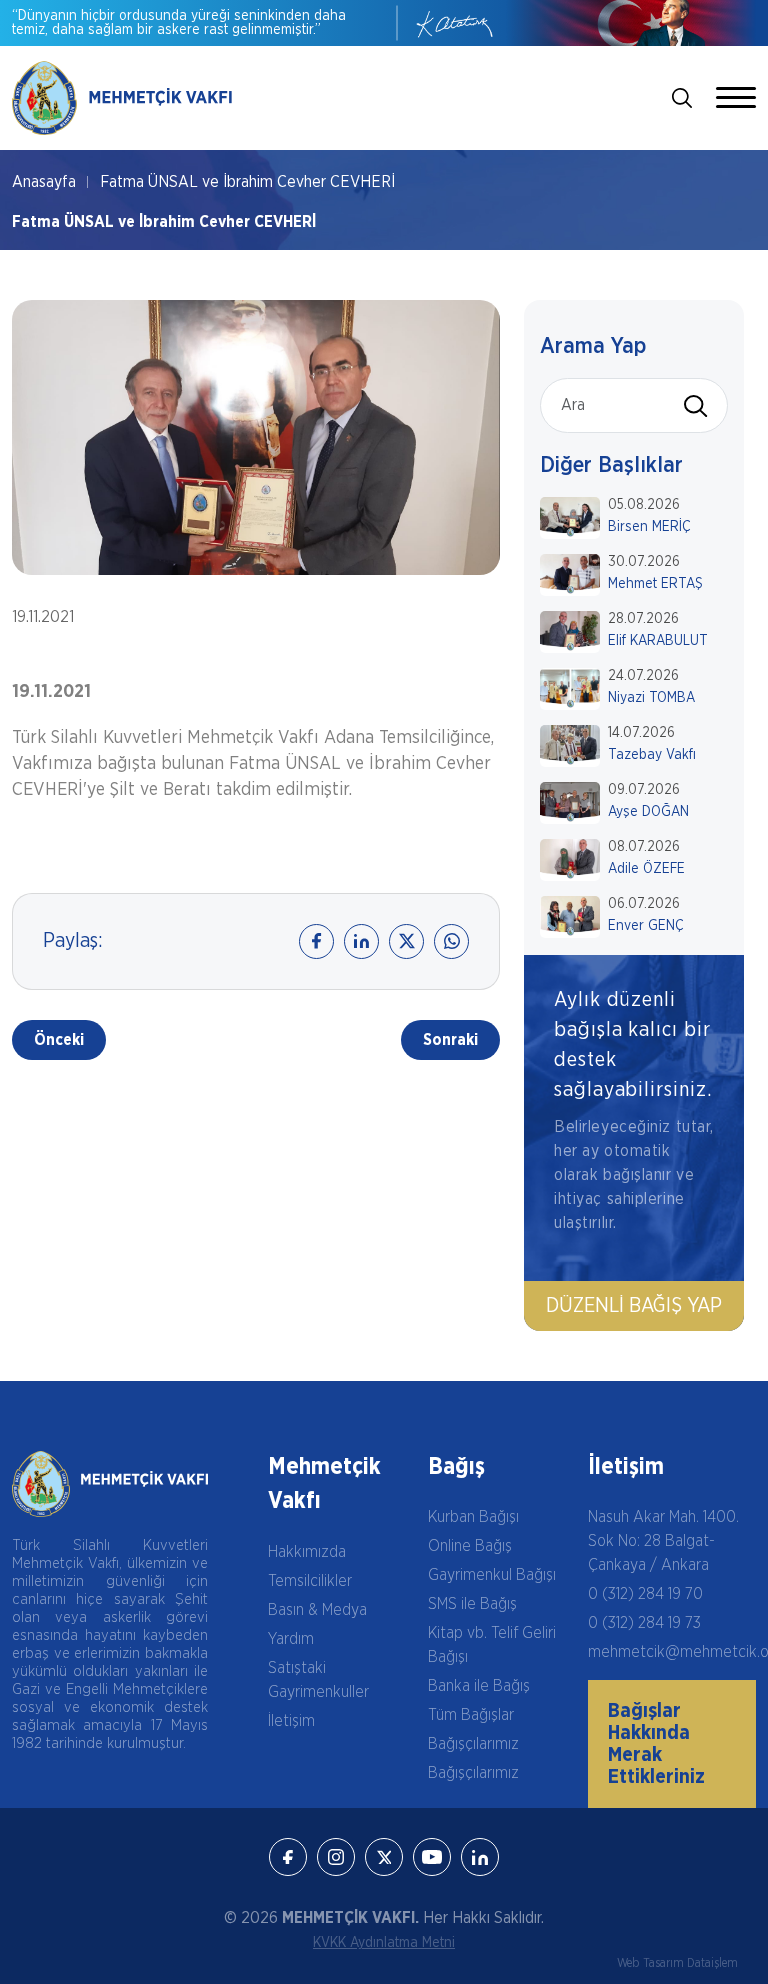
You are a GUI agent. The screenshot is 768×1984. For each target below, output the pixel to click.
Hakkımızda (307, 1552)
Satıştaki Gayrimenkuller (318, 1680)
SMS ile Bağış (472, 1604)
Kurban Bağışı (473, 1517)
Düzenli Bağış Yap (634, 1306)
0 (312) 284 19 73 (644, 1623)
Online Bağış (470, 1546)
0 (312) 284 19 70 (645, 1594)
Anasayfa (44, 182)
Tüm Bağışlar (471, 1715)
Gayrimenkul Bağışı (492, 1575)
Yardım (291, 1639)
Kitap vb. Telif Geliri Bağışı (492, 1645)
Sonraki (450, 1040)
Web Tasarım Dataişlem (677, 1963)
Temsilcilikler (310, 1581)
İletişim (291, 1721)
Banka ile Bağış (479, 1686)
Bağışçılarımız (473, 1744)
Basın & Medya (317, 1610)
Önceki (59, 1040)
